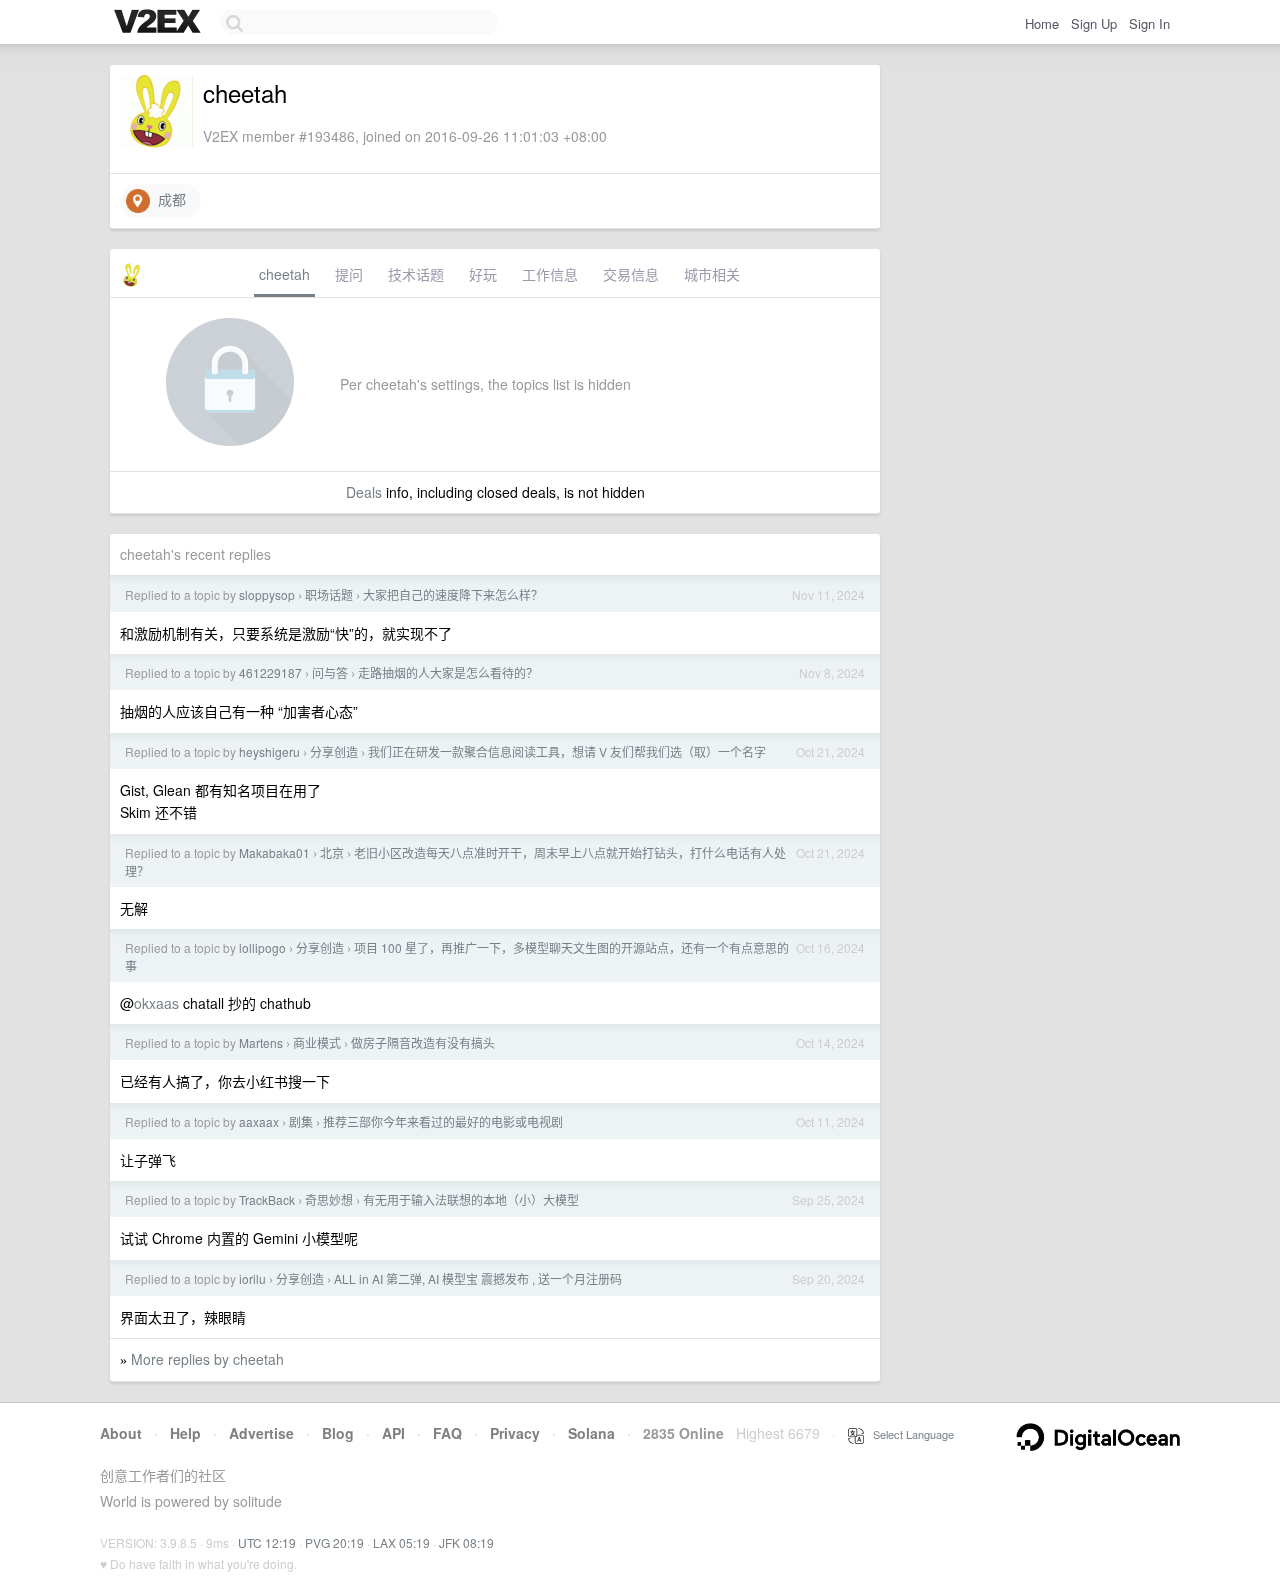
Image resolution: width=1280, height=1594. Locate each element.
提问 (349, 274)
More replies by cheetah (207, 1359)
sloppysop (267, 594)
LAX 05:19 (401, 1542)
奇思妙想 (329, 1199)
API (393, 1433)
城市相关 (712, 274)
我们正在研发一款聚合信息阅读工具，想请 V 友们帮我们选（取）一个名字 (567, 751)
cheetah (284, 274)
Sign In (1149, 23)
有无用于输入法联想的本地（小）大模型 (471, 1199)
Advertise (261, 1433)
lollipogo (262, 947)
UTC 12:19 (267, 1542)
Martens (261, 1042)
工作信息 (550, 274)
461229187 (270, 672)
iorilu (252, 1278)
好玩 (483, 274)
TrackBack (267, 1199)
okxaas (156, 1003)
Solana (591, 1433)
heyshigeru (269, 751)
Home (1042, 23)
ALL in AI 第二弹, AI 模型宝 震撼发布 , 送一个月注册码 (478, 1278)
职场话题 (329, 594)
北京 (332, 852)
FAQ (447, 1433)
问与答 (330, 672)
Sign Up (1094, 23)
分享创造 (334, 751)
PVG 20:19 (334, 1542)
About (121, 1433)
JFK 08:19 (466, 1542)
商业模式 (317, 1042)
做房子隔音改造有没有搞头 (423, 1042)
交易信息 (631, 274)
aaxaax (259, 1121)
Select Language (909, 1434)
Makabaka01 (274, 852)
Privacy (515, 1433)
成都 (168, 199)
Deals (364, 492)
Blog (338, 1433)
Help (185, 1433)
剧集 (301, 1121)
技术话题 (416, 274)
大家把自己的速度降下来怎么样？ (453, 594)
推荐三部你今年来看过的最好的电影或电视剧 (443, 1121)
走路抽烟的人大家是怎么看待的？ (448, 672)
